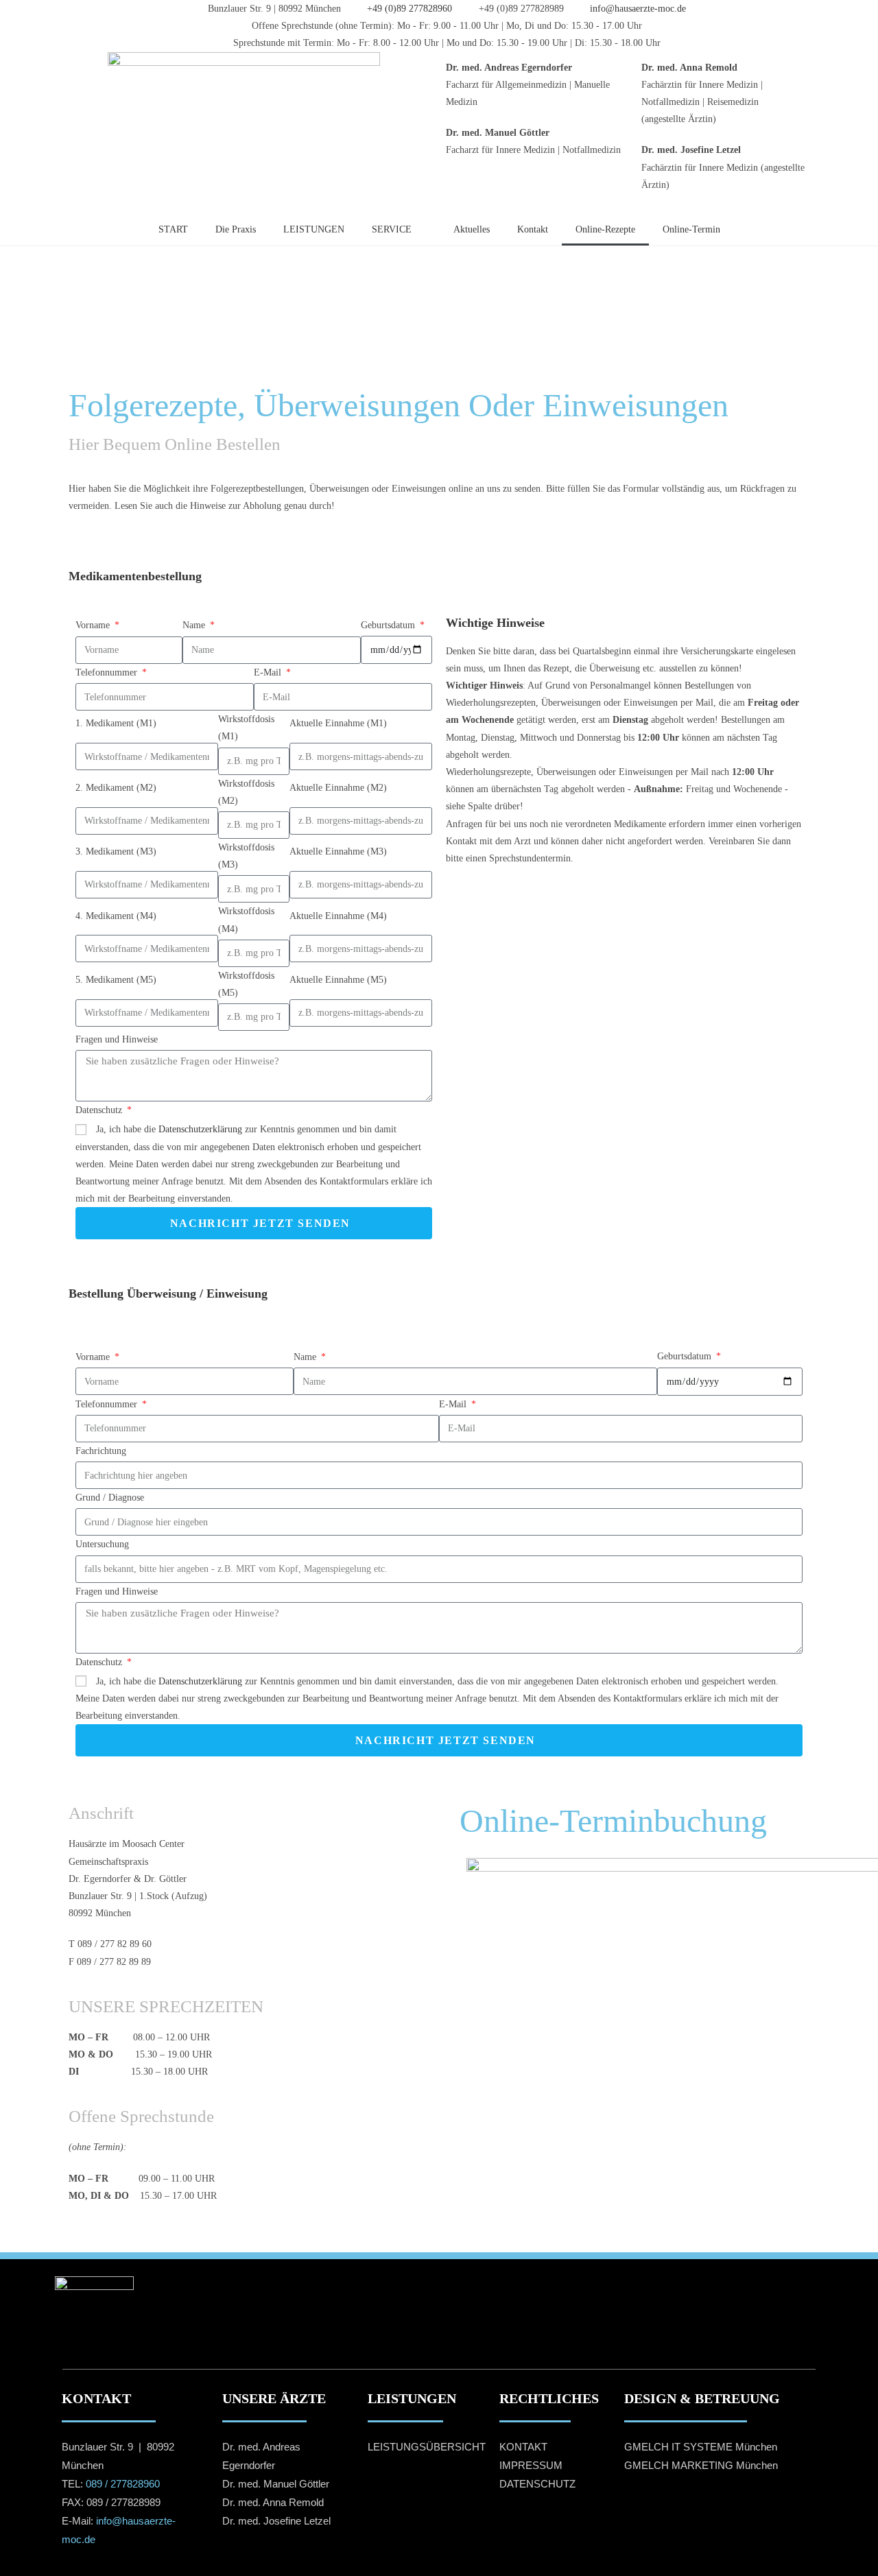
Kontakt (533, 229)
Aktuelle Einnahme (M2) (338, 788)
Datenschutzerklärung (200, 1129)
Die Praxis (236, 229)
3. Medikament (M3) (116, 851)
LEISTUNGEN (314, 229)
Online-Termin (691, 229)
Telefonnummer (108, 672)
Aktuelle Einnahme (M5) (338, 980)
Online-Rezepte (605, 229)
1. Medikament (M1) (116, 723)
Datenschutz (100, 1110)
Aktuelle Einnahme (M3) (338, 851)
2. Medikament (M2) (116, 788)
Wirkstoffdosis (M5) (246, 984)
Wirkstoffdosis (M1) (246, 728)
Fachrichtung (101, 1451)
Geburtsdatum (389, 625)
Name (195, 625)
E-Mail (269, 672)
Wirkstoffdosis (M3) (246, 856)
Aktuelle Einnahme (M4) (338, 916)
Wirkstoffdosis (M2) (246, 792)
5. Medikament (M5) (116, 980)
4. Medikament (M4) (116, 916)
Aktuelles (472, 229)
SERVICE (392, 229)
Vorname (94, 625)
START (173, 229)
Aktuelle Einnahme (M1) (338, 723)
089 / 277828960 (123, 2484)
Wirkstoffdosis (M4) (246, 920)
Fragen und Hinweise (117, 1039)
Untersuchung (102, 1544)
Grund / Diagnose (110, 1498)
